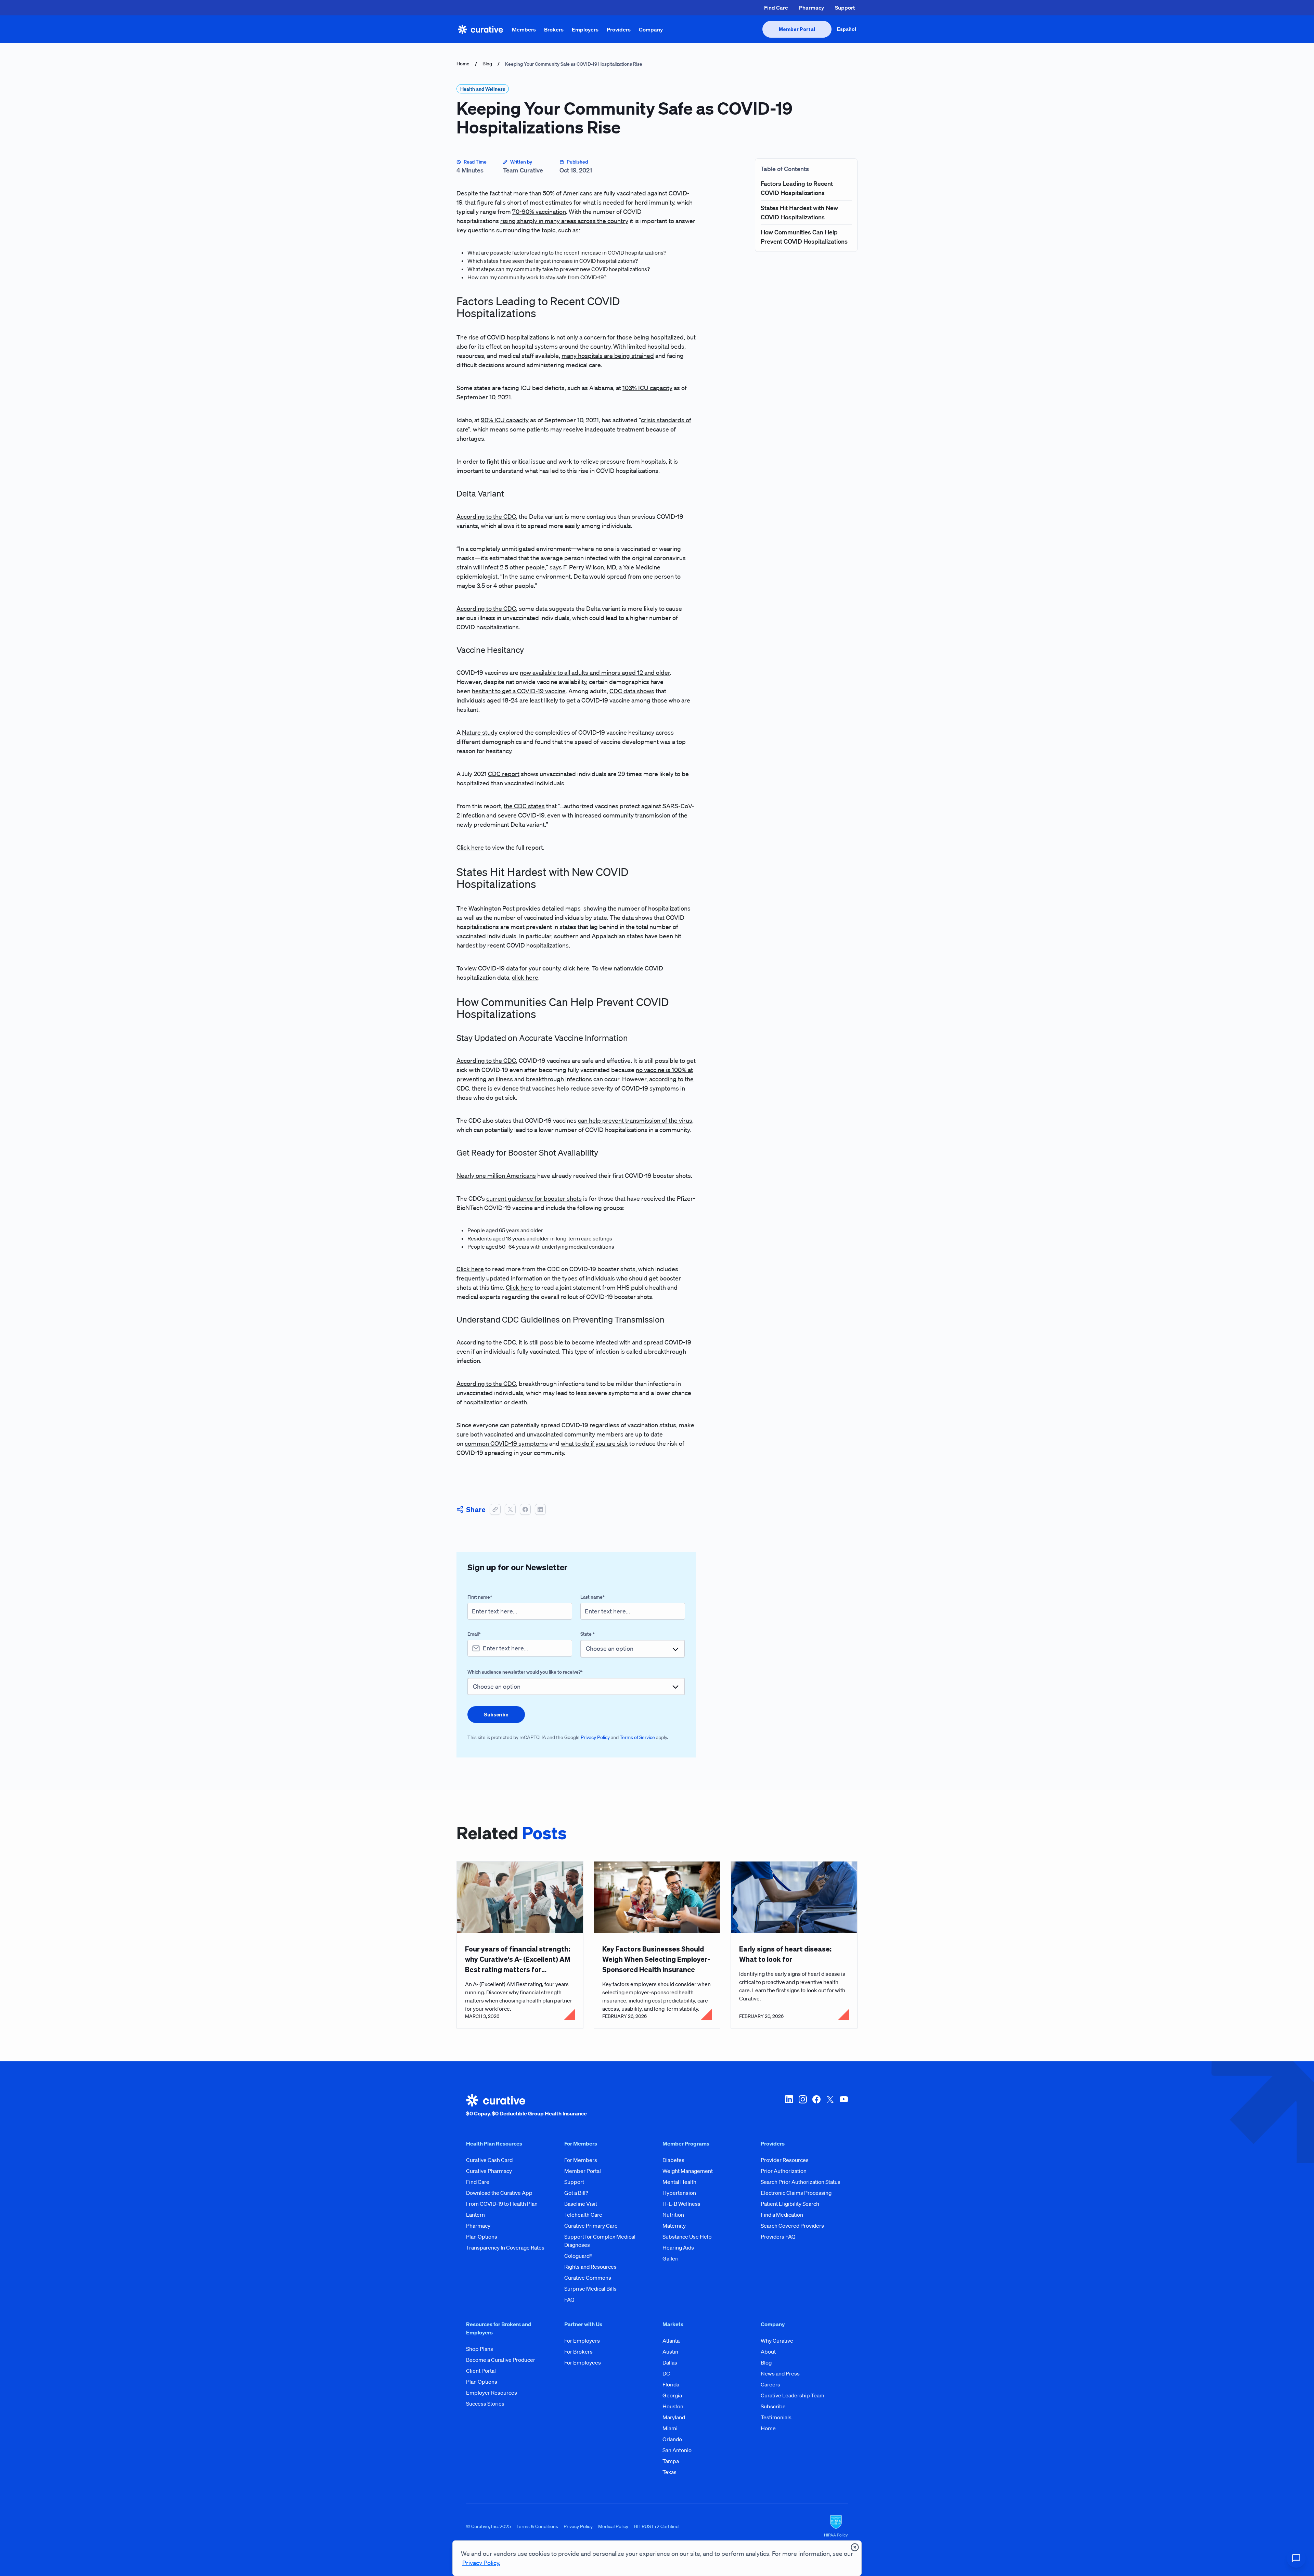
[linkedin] (789, 2106)
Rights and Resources (590, 2267)
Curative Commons (588, 2278)
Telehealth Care (583, 2215)
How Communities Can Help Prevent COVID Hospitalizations (804, 237)
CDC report (504, 774)
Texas (669, 2472)
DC (666, 2373)
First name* (480, 1597)
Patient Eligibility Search (790, 2204)
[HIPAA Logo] (836, 2526)
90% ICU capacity (505, 420)
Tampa (671, 2461)
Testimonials (776, 2417)
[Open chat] (1296, 2558)
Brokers (554, 29)
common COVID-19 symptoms (506, 1443)
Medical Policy (613, 2526)
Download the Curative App (499, 2193)
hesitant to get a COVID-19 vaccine (519, 691)
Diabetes (673, 2160)
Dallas (670, 2362)
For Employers (582, 2341)
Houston (673, 2406)
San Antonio (677, 2450)
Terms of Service (637, 1737)
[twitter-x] (830, 2106)
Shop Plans (480, 2349)
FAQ (569, 2300)
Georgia (672, 2395)
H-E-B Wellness (681, 2204)
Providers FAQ (778, 2237)
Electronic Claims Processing (796, 2193)
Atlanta (671, 2341)
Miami (670, 2428)
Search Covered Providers (792, 2226)
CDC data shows (632, 691)
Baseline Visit (581, 2204)
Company (651, 29)
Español (847, 29)
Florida (671, 2384)
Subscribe (773, 2406)
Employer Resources (492, 2393)
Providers (619, 29)
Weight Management (688, 2171)
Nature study (480, 732)
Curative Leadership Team (793, 2395)
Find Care (776, 8)
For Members (581, 2160)
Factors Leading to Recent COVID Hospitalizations (797, 188)
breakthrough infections (559, 1079)
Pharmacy (811, 8)
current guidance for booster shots (534, 1198)
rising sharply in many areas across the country (564, 221)
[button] (495, 1509)
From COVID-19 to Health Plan (502, 2204)
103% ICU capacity (647, 388)
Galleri (671, 2258)
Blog (487, 64)
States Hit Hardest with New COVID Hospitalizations (799, 212)
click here (576, 968)
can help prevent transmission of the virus (635, 1120)
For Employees (583, 2362)
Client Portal (481, 2371)
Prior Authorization (784, 2171)
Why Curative (777, 2341)
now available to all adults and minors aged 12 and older (595, 672)
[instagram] (803, 2106)
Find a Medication (782, 2215)
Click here (470, 847)
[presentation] (797, 29)
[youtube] (844, 2106)
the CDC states (524, 806)
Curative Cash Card (489, 2160)
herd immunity (654, 202)
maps (573, 908)
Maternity (674, 2226)
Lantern (475, 2215)
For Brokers (578, 2352)
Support (845, 8)
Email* (474, 1634)
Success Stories (485, 2404)
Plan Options (482, 2237)
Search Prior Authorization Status (801, 2182)
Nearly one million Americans (496, 1175)
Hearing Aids (678, 2247)
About (768, 2352)
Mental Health (679, 2182)
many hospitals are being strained (608, 356)
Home (463, 64)
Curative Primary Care (591, 2226)
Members (524, 29)
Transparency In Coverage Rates (505, 2247)
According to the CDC (486, 516)
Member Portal (583, 2171)
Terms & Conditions (537, 2526)
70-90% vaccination (539, 211)
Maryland (674, 2417)
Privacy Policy (595, 1737)
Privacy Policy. (481, 2563)
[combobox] (633, 1648)
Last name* (592, 1597)
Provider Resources (785, 2160)
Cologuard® (578, 2256)
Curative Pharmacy (489, 2171)
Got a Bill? (576, 2193)
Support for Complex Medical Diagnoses (600, 2241)
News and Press (780, 2373)
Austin (670, 2352)
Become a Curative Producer (501, 2360)
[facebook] (816, 2106)
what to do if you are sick (594, 1443)
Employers (585, 29)
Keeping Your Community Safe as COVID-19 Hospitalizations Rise (574, 64)
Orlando (672, 2439)
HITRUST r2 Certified (656, 2526)
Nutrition (673, 2215)
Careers (770, 2384)
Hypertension (679, 2193)
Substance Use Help (687, 2237)
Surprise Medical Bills (590, 2289)
